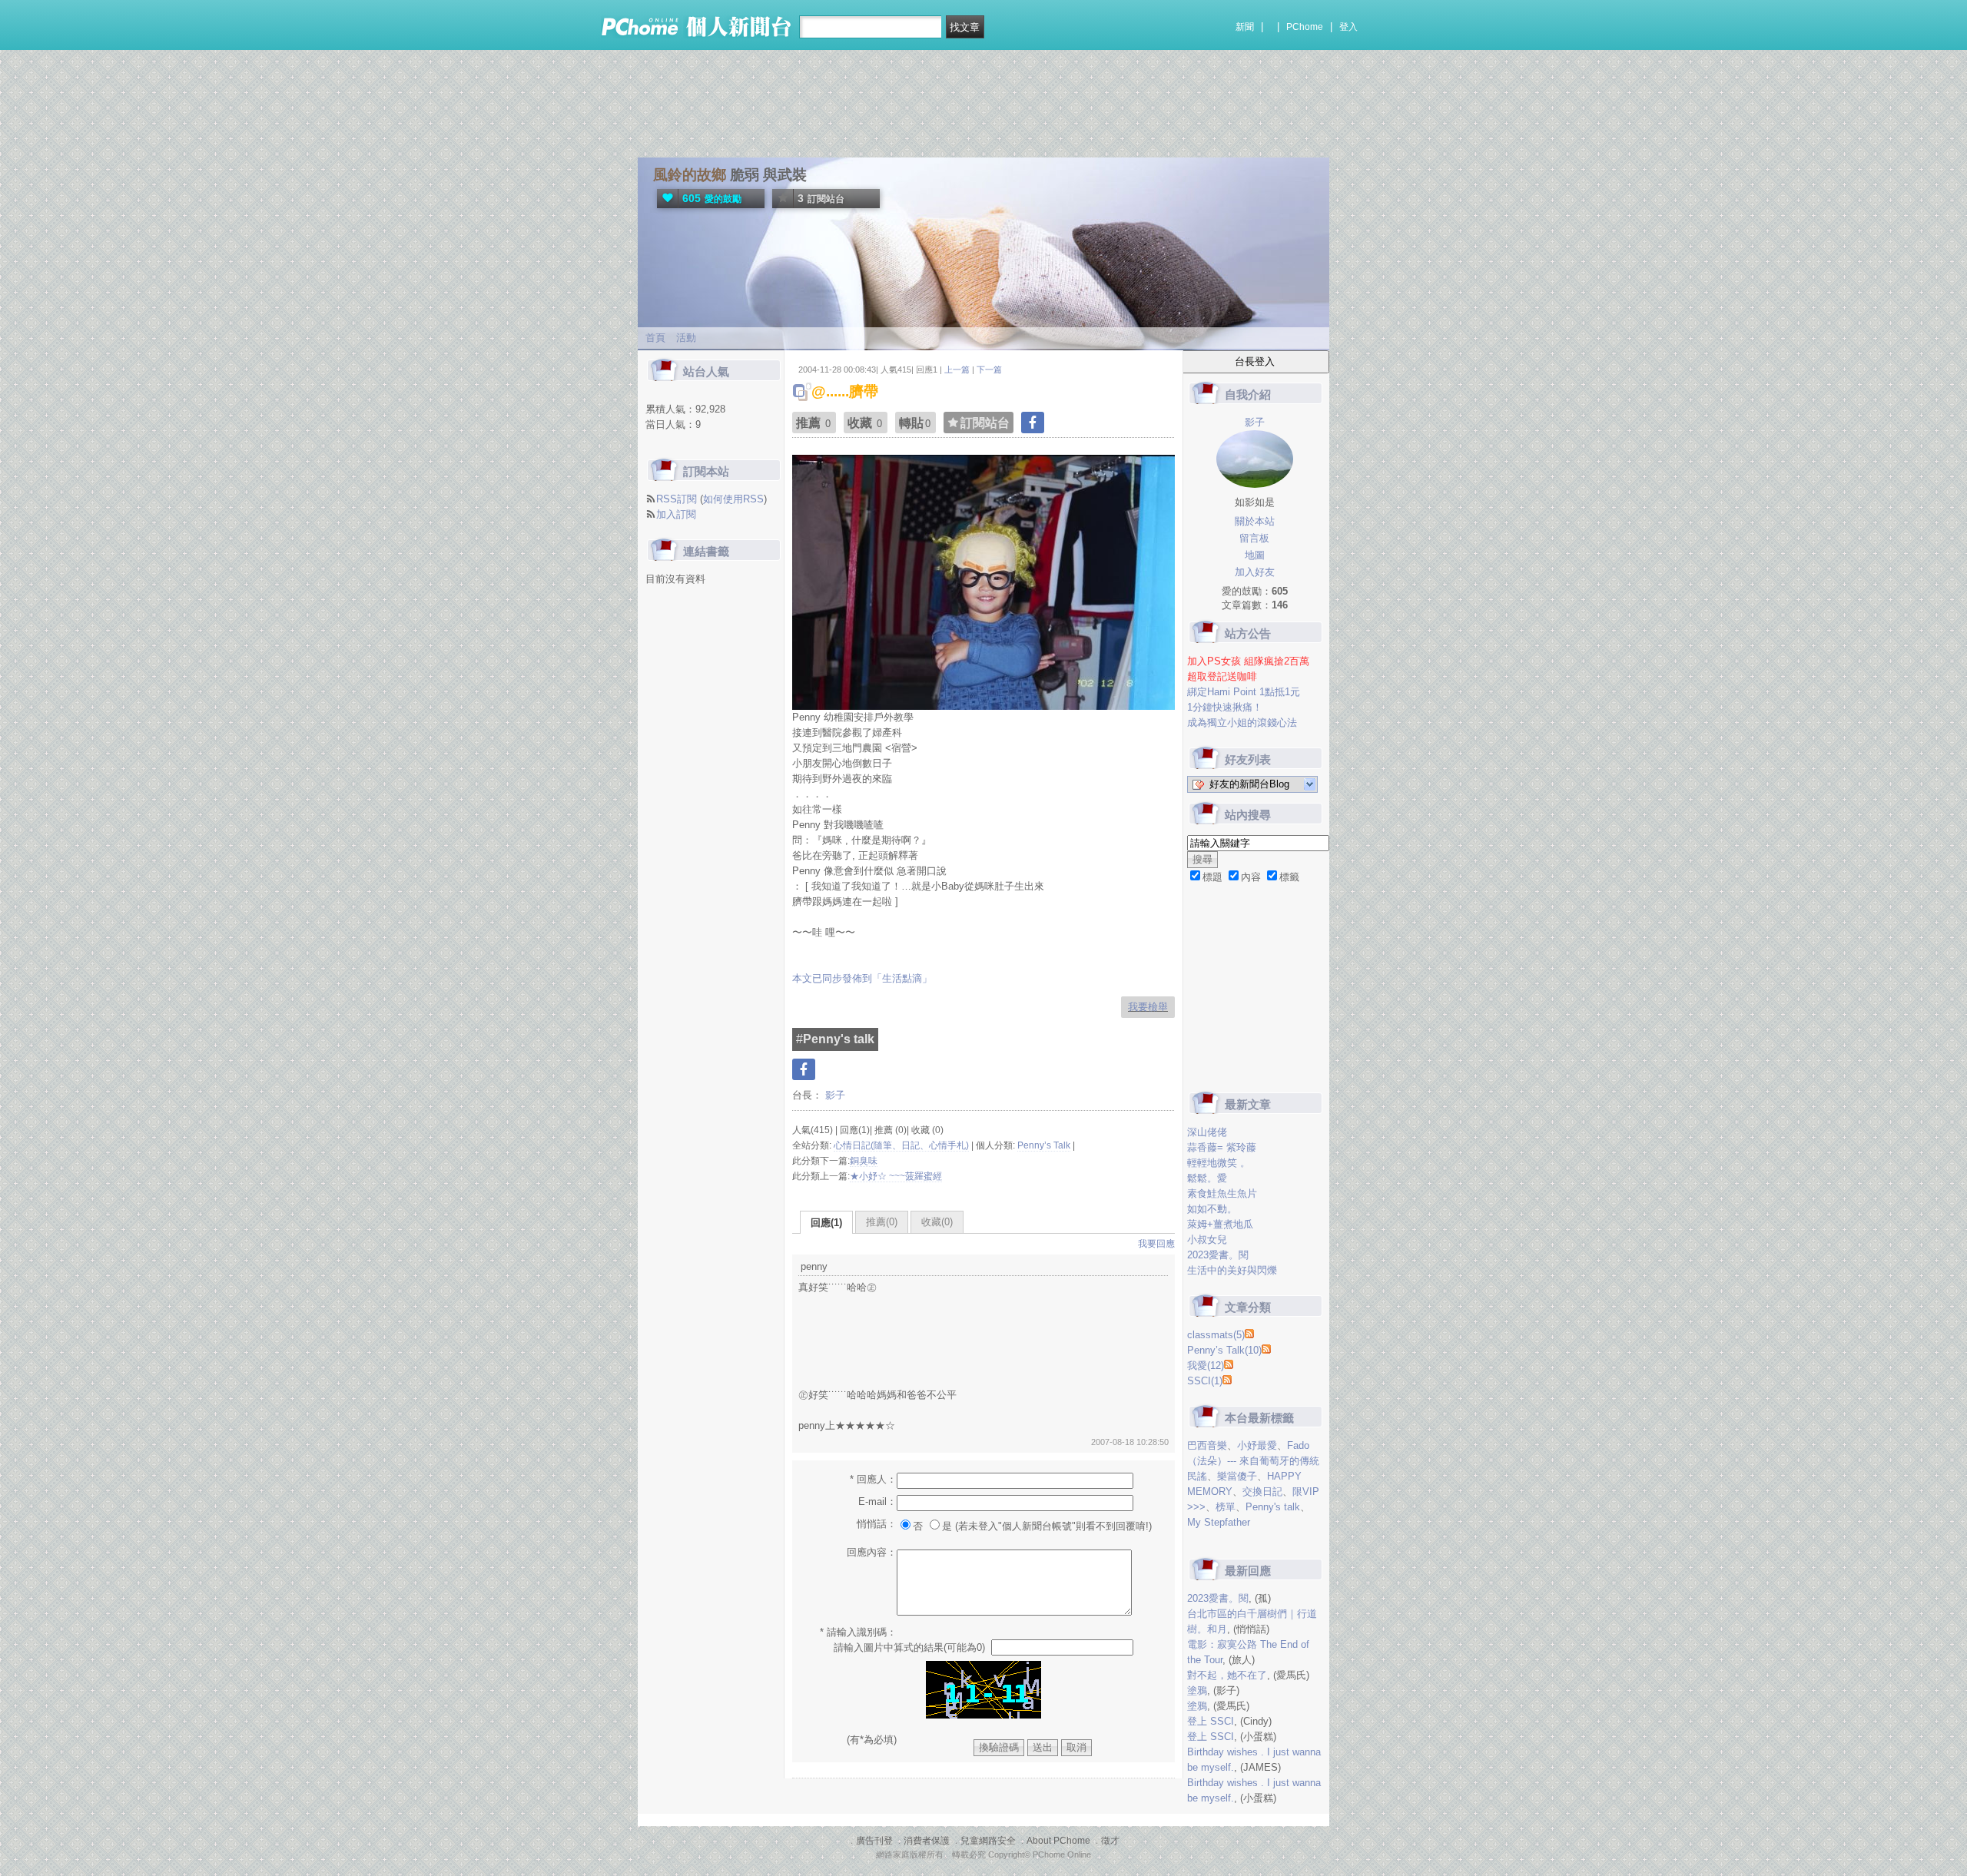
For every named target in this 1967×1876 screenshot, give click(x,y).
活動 (686, 338)
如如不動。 (1212, 1209)
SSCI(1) (1205, 1381)
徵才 (1110, 1841)
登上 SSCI (1211, 1721)
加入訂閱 (676, 514)
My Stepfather (1219, 1522)
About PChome (1058, 1841)
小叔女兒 (1207, 1240)
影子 (834, 1095)
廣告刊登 (874, 1841)
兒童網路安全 (988, 1841)
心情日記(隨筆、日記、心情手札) (901, 1145)
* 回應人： (873, 1479)
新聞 (1245, 27)
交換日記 (1262, 1492)
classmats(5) (1216, 1335)
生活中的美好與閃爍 (1232, 1270)
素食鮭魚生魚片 (1222, 1193)
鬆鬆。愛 (1207, 1178)
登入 (1348, 27)
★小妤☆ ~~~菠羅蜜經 (896, 1176)
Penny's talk (1273, 1507)
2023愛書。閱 (1218, 1255)
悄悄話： (877, 1524)
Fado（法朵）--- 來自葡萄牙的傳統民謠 (1253, 1461)
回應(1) (826, 1223)
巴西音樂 (1207, 1445)
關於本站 (1255, 521)
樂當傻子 (1237, 1476)
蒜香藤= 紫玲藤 (1222, 1147)
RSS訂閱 (677, 499)
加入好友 (1255, 572)
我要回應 (1156, 1244)
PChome (1305, 27)
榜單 (1226, 1507)
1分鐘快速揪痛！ (1225, 707)
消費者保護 (927, 1841)
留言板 (1254, 538)
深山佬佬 (1207, 1132)
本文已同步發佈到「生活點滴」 (862, 978)
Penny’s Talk (1044, 1145)
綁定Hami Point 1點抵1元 (1244, 692)
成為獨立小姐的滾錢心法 (1242, 723)
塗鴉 (1197, 1690)
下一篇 (989, 370)
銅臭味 (864, 1161)
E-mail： (877, 1501)
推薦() (882, 1222)
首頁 (655, 338)
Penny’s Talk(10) (1224, 1350)
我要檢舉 (1148, 1007)
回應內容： (872, 1552)
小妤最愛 (1257, 1445)
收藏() (937, 1222)
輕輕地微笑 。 (1219, 1163)
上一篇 (957, 370)
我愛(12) (1206, 1366)
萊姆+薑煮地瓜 (1220, 1224)
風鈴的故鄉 (690, 175)
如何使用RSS (733, 499)
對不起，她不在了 (1227, 1675)
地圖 (1255, 555)
